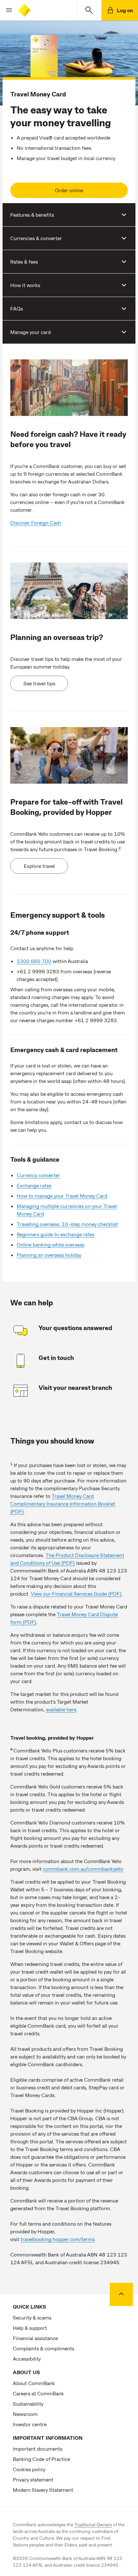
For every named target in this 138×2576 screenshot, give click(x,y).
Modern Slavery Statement (43, 2490)
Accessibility (27, 2359)
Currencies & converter (36, 238)
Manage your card (30, 332)
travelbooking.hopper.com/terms (58, 2239)
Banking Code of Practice (41, 2459)
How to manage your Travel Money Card (62, 1196)
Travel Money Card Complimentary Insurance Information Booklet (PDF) (63, 1504)
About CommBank (34, 2383)
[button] (6, 10)
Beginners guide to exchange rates (56, 1234)
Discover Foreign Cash (36, 522)
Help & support (30, 2328)
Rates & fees (24, 261)
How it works (25, 285)
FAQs (17, 308)
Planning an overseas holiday (49, 1255)
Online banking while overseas (51, 1244)
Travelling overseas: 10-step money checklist (67, 1224)
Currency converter (38, 1175)
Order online (69, 190)
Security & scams (32, 2317)
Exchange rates (34, 1185)
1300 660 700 (34, 961)
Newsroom (25, 2414)
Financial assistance (35, 2338)
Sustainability (28, 2404)
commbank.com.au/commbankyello (83, 1869)
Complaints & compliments (43, 2348)
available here (61, 1709)
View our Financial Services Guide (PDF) (76, 1594)
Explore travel (39, 866)
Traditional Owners (93, 2524)
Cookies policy (29, 2469)
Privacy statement (33, 2479)
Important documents (38, 2449)
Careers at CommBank (38, 2393)
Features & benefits (32, 215)
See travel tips (39, 683)
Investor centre (30, 2424)
